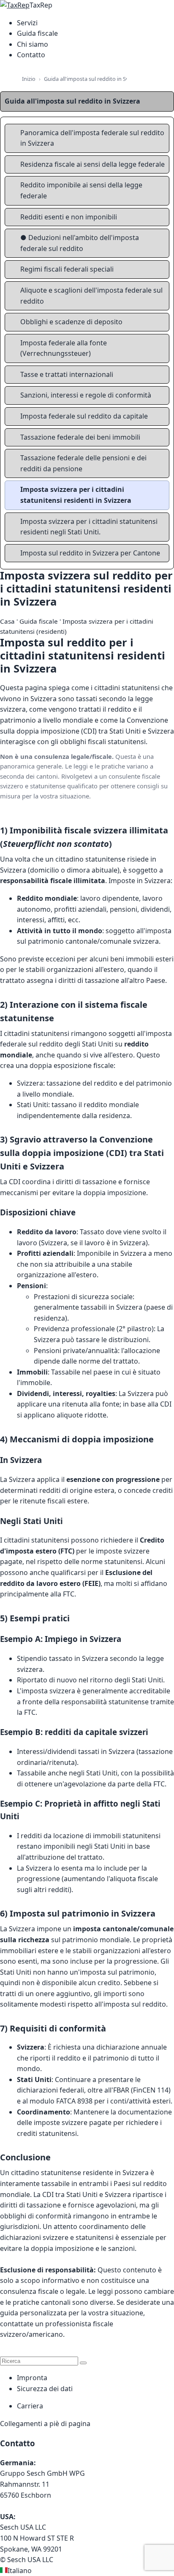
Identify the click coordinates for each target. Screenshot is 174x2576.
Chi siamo (33, 44)
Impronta (32, 2378)
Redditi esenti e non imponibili (69, 217)
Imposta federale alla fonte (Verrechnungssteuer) (64, 348)
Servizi (27, 23)
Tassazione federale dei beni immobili (80, 437)
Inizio (29, 79)
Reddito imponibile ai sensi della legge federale (81, 190)
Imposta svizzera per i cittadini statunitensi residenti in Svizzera (76, 495)
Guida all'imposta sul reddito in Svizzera (94, 79)
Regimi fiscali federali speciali (67, 269)
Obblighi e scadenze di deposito (71, 322)
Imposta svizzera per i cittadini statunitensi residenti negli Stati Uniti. (89, 527)
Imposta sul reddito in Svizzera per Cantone (90, 553)
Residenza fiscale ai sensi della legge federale (92, 164)
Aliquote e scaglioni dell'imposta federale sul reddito (91, 296)
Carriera (30, 2406)
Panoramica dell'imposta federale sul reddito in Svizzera (92, 138)
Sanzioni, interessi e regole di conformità (86, 395)
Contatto (31, 55)
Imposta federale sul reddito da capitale (84, 416)
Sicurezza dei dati (45, 2389)
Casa (7, 621)
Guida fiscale (37, 33)
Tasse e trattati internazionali (67, 374)
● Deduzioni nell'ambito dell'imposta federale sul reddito (80, 243)
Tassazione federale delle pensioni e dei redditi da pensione (83, 463)
